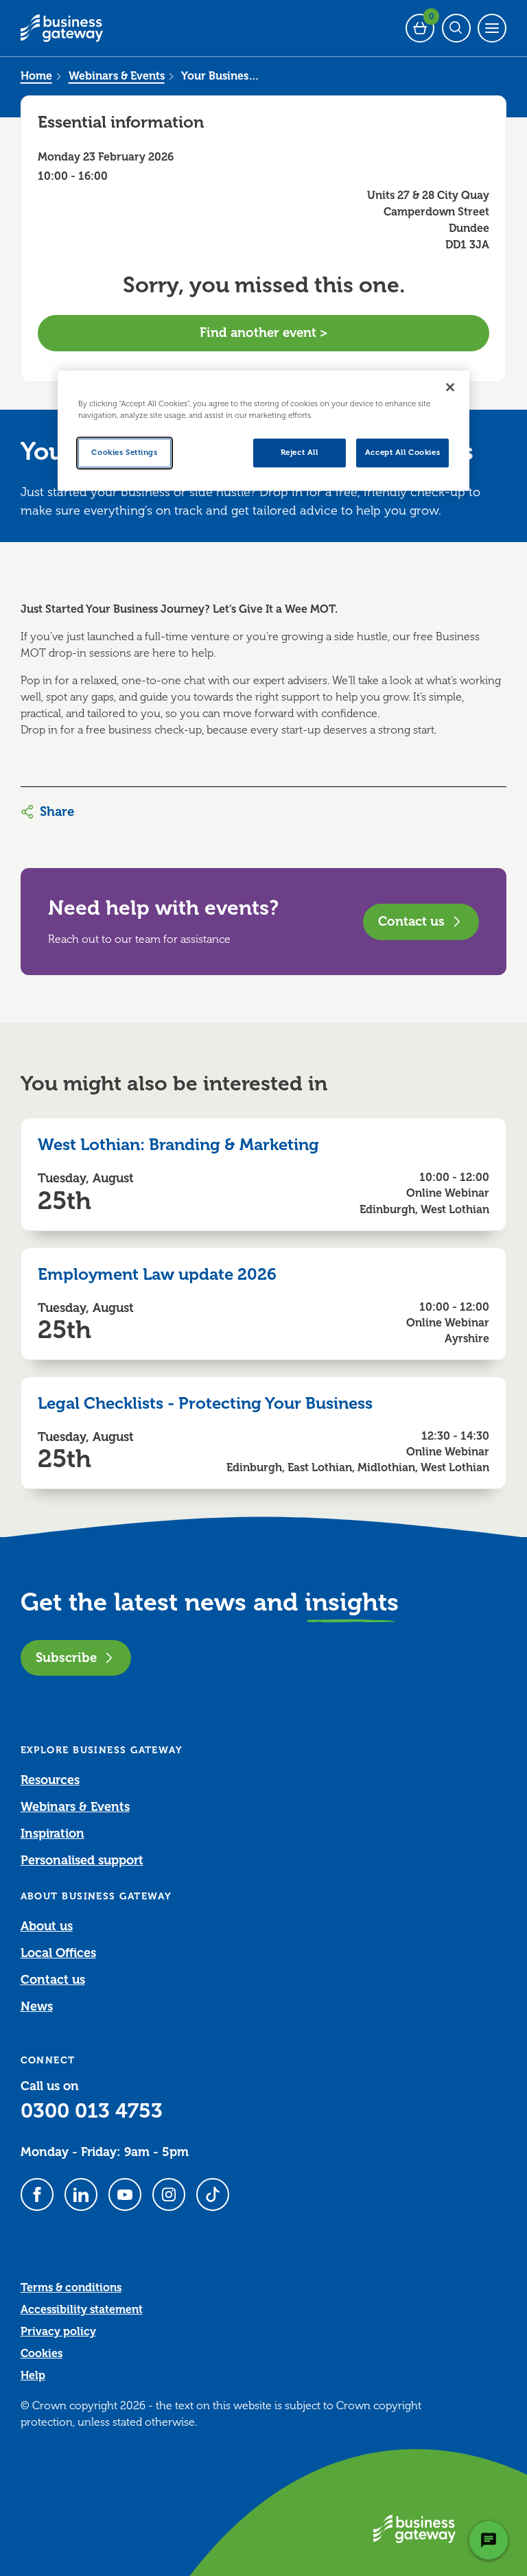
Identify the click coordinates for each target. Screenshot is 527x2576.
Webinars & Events (117, 76)
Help (33, 2376)
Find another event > (264, 332)
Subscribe (66, 1658)
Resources (50, 1780)
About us (47, 1926)
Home (36, 76)
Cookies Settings (124, 453)
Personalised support (82, 1860)
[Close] (450, 387)
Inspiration (52, 1834)
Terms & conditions (71, 2288)
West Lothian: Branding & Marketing (178, 1145)
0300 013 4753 (92, 2111)
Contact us (411, 921)
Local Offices (58, 1953)
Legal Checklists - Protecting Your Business (205, 1403)
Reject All (300, 453)
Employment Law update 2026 (157, 1274)
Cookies (42, 2354)
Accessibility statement (82, 2310)
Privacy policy (58, 2332)
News (37, 2006)
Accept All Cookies (402, 453)
